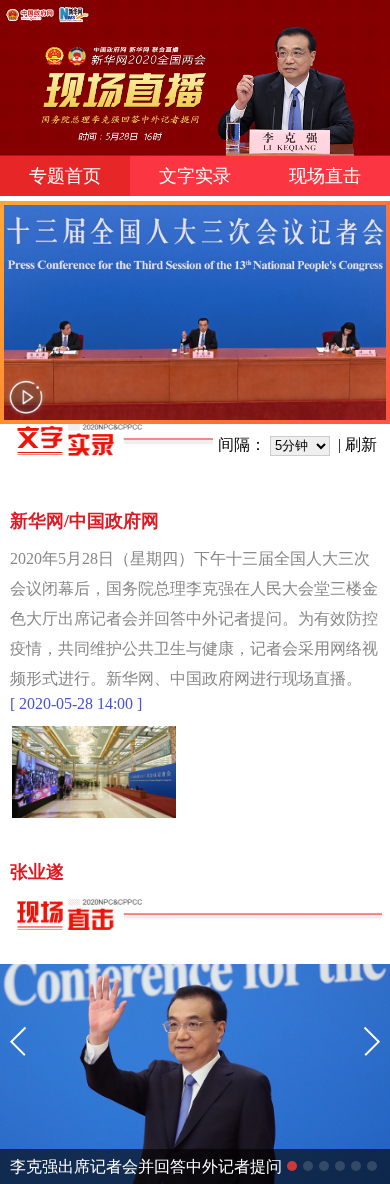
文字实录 (195, 176)
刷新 (361, 444)
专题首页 (65, 176)
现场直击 (325, 176)
